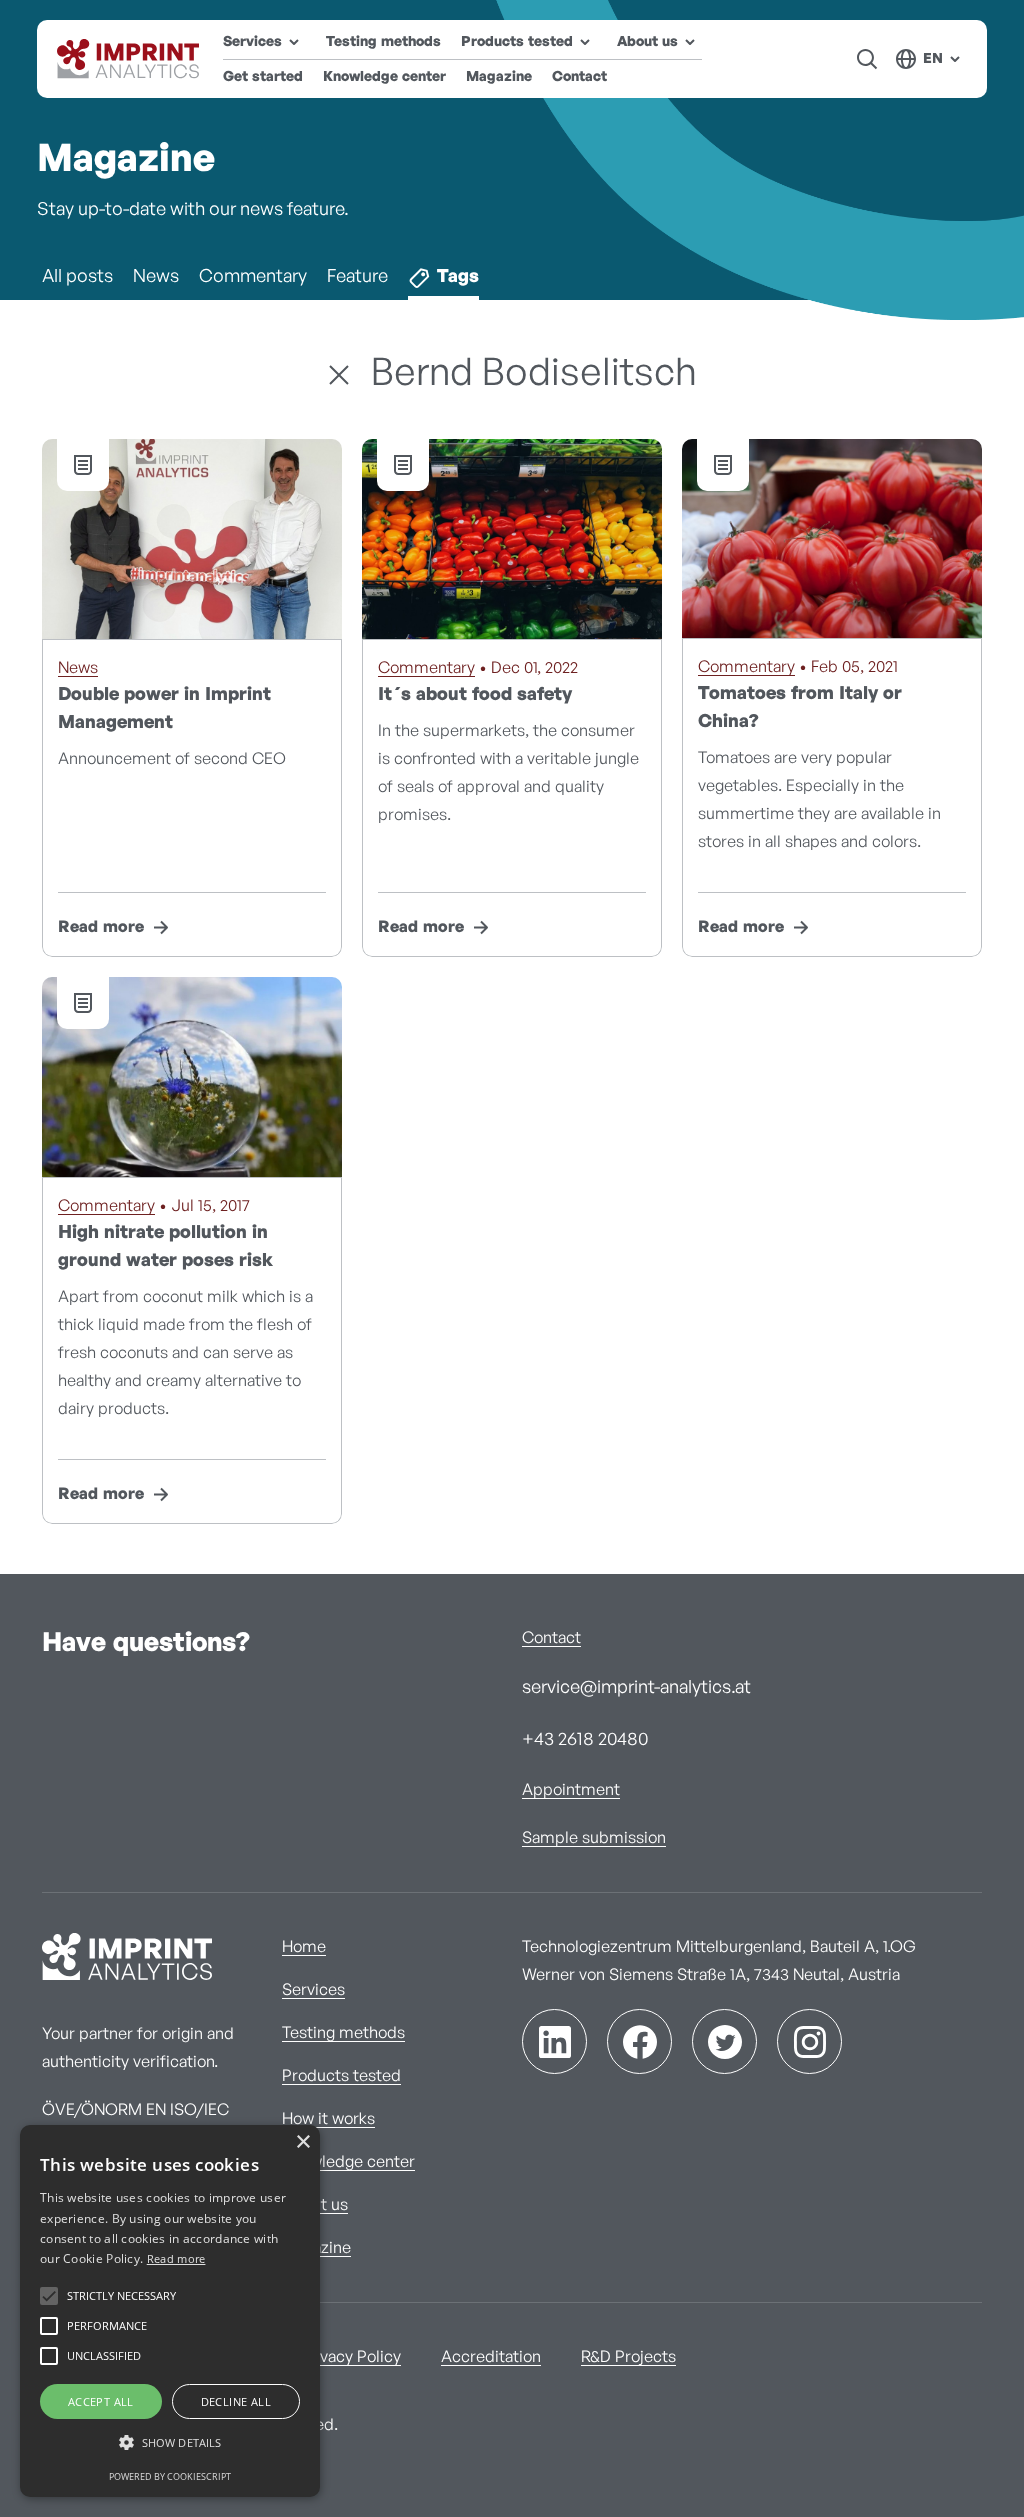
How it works (328, 2119)
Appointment (571, 1790)
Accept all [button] (101, 2401)
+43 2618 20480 (585, 1740)
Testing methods (383, 42)
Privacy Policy (350, 2357)
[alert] (170, 2311)
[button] (170, 2443)
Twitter (724, 2041)
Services (313, 1990)
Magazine (499, 77)
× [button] (302, 2142)
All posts (77, 277)
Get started (263, 77)
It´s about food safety (475, 695)
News (156, 277)
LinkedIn (554, 2041)
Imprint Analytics (130, 59)
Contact (579, 77)
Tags (458, 277)
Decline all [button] (236, 2401)
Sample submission (594, 1838)
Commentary (253, 277)
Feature (357, 277)
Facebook (639, 2041)
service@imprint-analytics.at (636, 1688)
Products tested (341, 2076)
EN (933, 59)
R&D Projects (628, 2357)
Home (304, 1947)
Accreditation (491, 2357)
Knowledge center (384, 77)
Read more (101, 927)
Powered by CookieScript (170, 2476)
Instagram (809, 2041)
